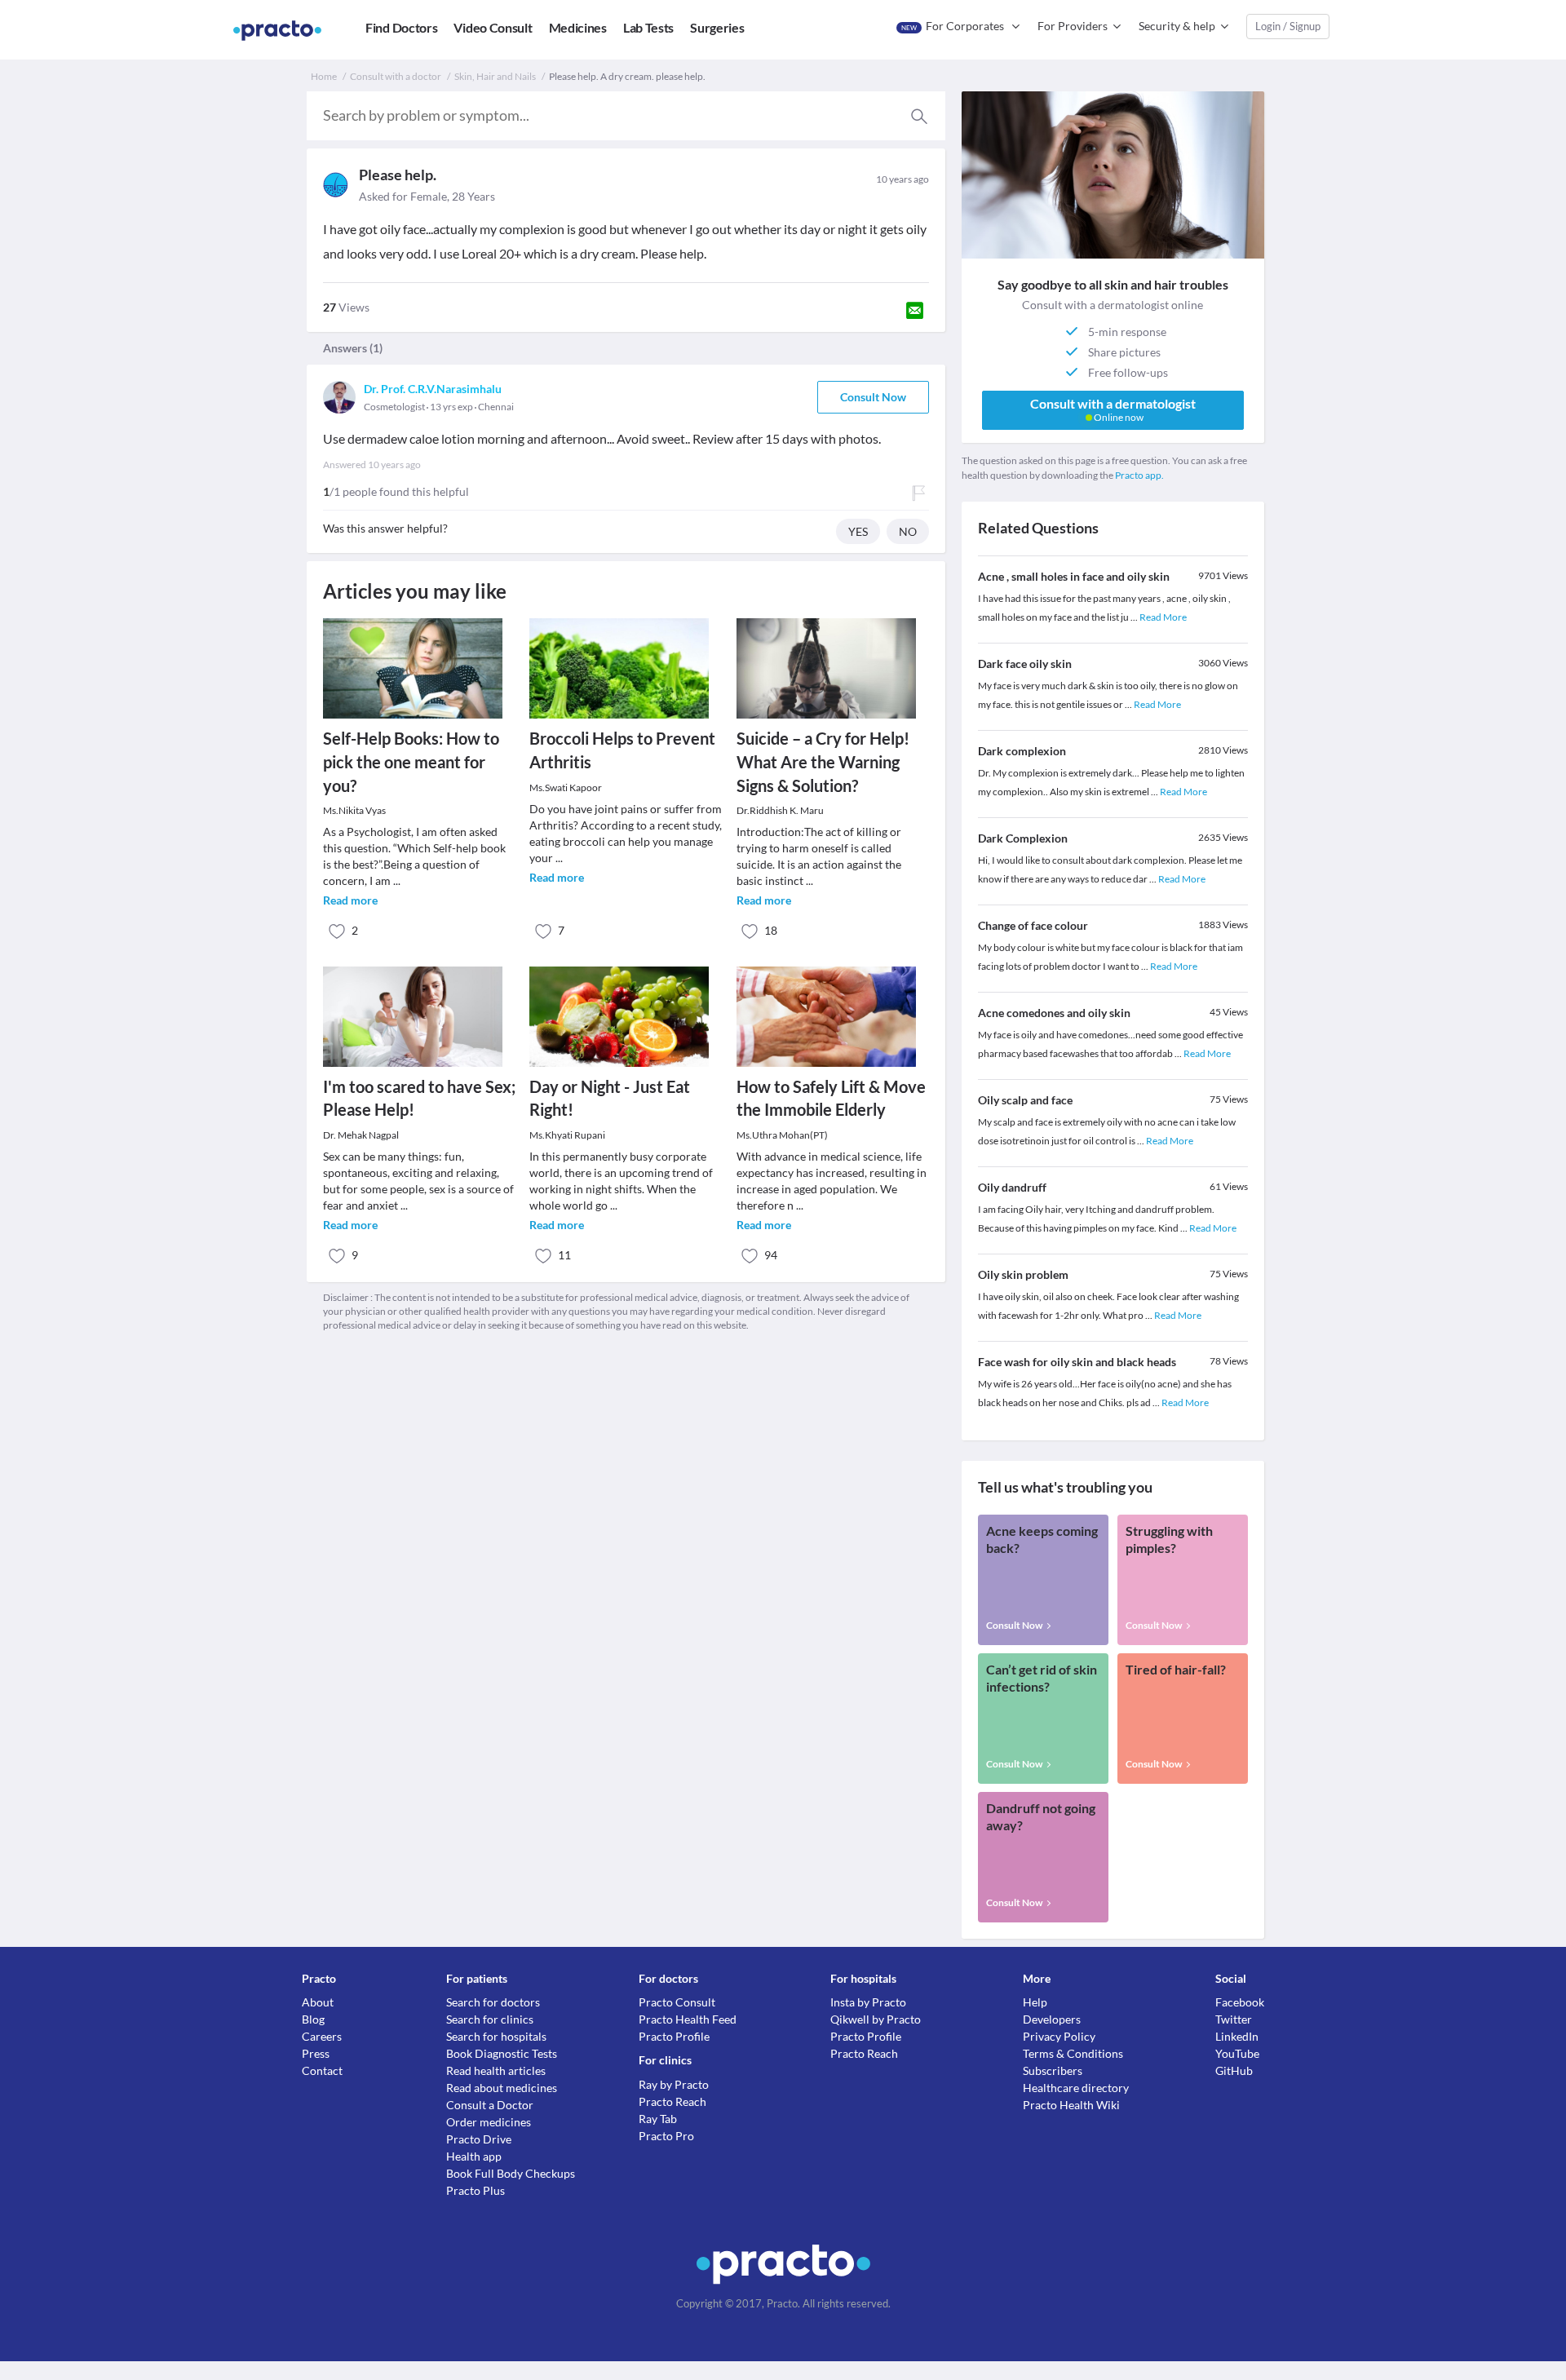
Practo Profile (674, 2036)
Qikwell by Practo (876, 2019)
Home (324, 76)
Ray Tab (658, 2119)
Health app (474, 2156)
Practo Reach (672, 2101)
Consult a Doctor (490, 2105)
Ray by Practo (674, 2084)
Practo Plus (476, 2190)
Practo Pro (666, 2136)
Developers (1052, 2019)
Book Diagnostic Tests (502, 2053)
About (318, 2002)
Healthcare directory (1076, 2088)
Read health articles (496, 2070)
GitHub (1234, 2070)
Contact (322, 2070)
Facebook (1240, 2002)
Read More (1163, 617)
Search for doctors (493, 2002)
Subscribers (1053, 2070)
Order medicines (489, 2122)
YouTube (1237, 2053)
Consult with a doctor (396, 76)
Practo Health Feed (688, 2019)
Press (316, 2053)
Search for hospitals (496, 2036)
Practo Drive (479, 2139)
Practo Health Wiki (1071, 2105)
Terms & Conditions (1073, 2053)
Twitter (1234, 2019)
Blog (313, 2019)
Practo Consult (677, 2002)
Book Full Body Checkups (511, 2173)
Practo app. (1139, 475)
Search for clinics (490, 2019)
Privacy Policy (1059, 2036)
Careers (322, 2036)
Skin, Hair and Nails (495, 76)
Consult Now (873, 397)
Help (1035, 2002)
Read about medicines (502, 2088)
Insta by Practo (868, 2002)
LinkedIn (1237, 2036)
